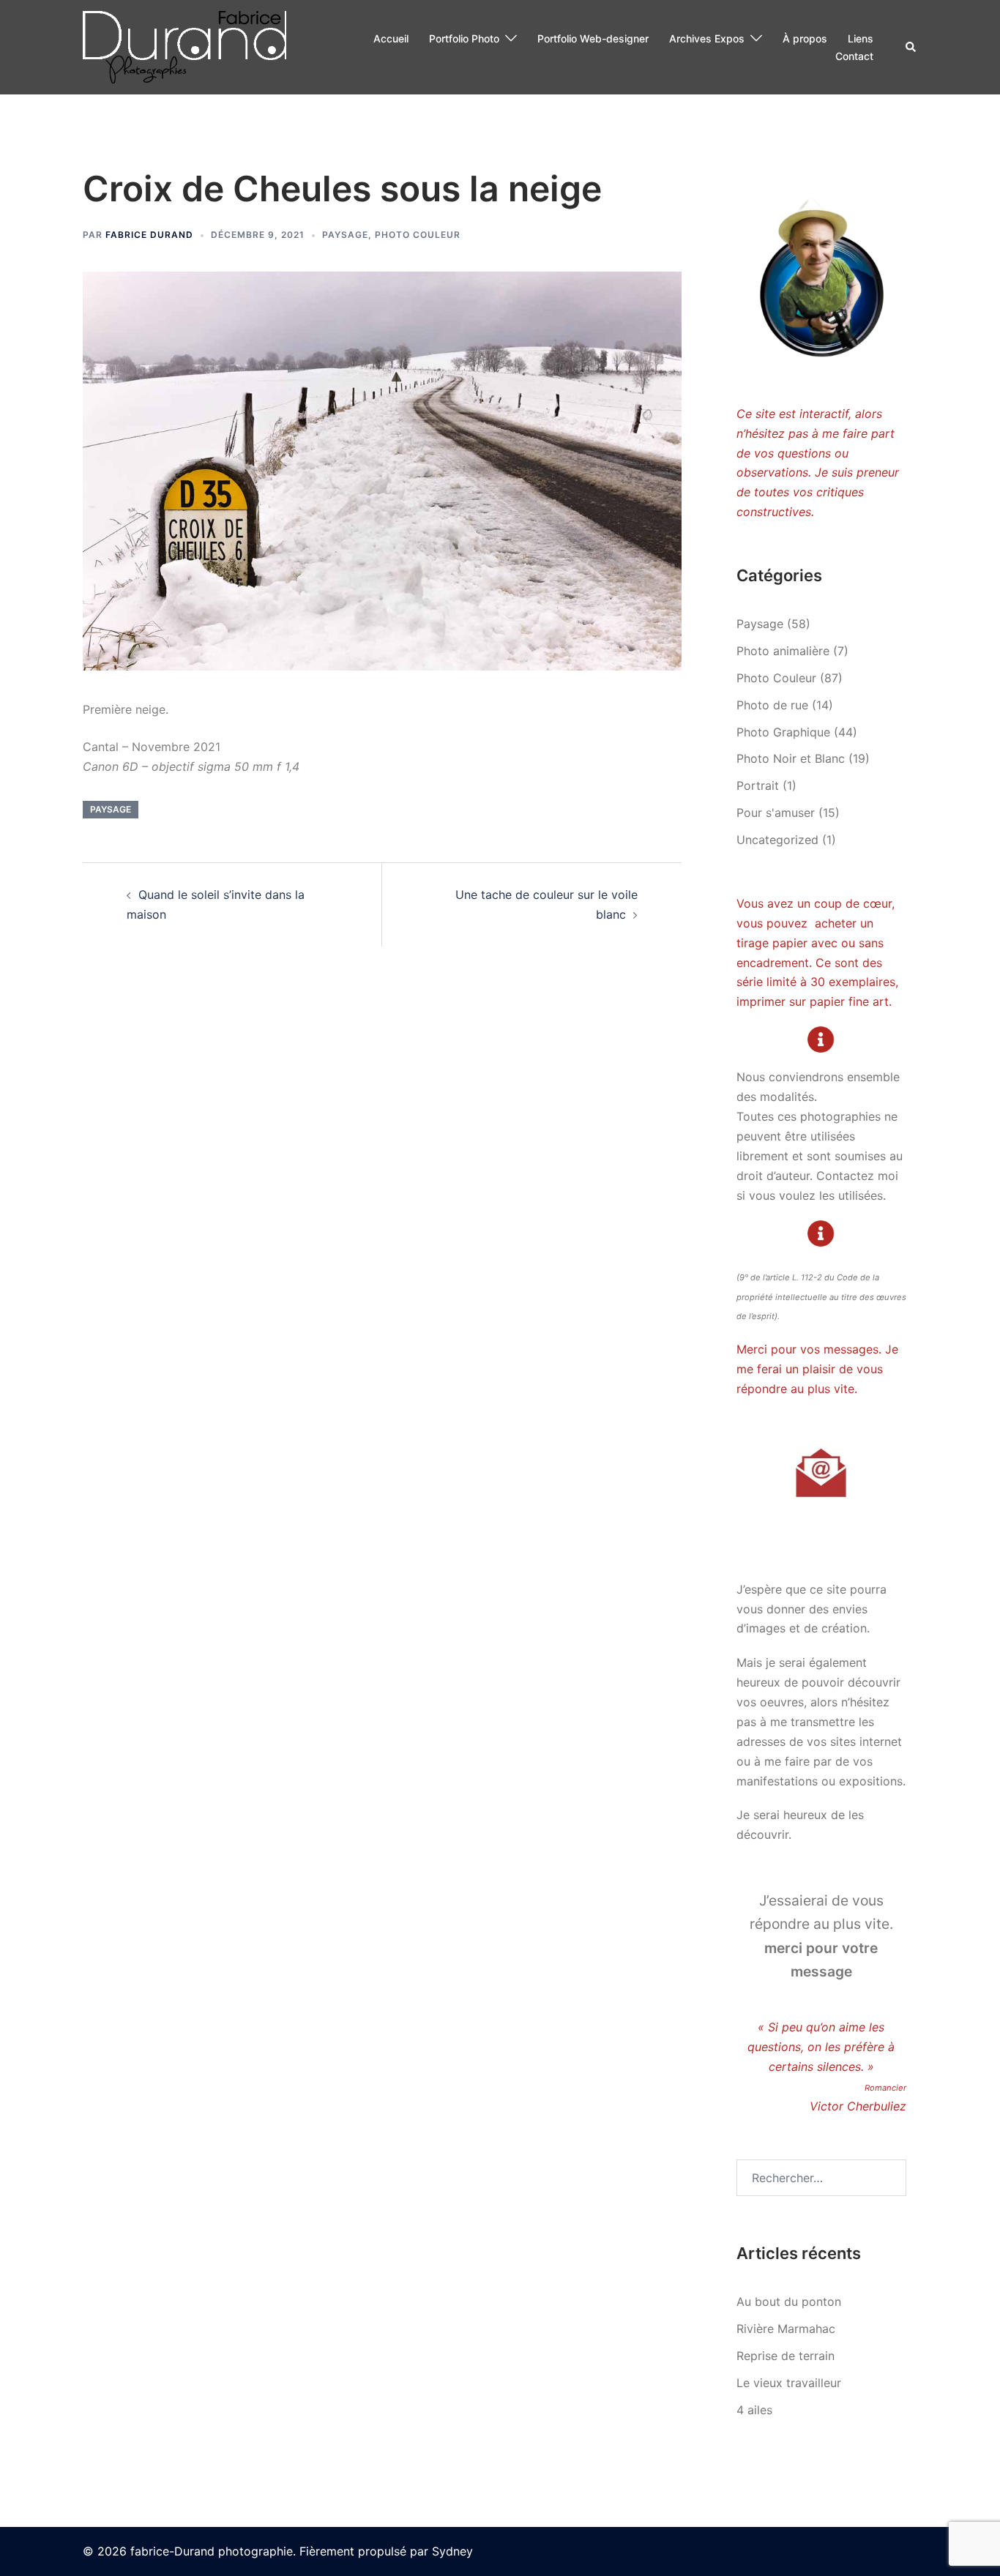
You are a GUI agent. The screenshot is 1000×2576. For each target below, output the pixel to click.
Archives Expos (707, 38)
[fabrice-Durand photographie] (184, 46)
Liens (861, 38)
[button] (911, 48)
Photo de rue (772, 705)
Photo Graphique (783, 732)
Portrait (758, 785)
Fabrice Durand (149, 235)
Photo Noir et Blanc (791, 758)
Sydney (452, 2551)
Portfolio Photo (464, 38)
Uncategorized (777, 840)
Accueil (391, 38)
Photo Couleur (418, 235)
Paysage (345, 235)
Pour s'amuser (776, 813)
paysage (111, 809)
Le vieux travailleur (789, 2383)
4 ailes (754, 2410)
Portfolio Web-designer (593, 38)
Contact (854, 56)
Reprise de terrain (786, 2356)
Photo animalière (783, 651)
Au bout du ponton (789, 2301)
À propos (805, 38)
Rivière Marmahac (786, 2329)
